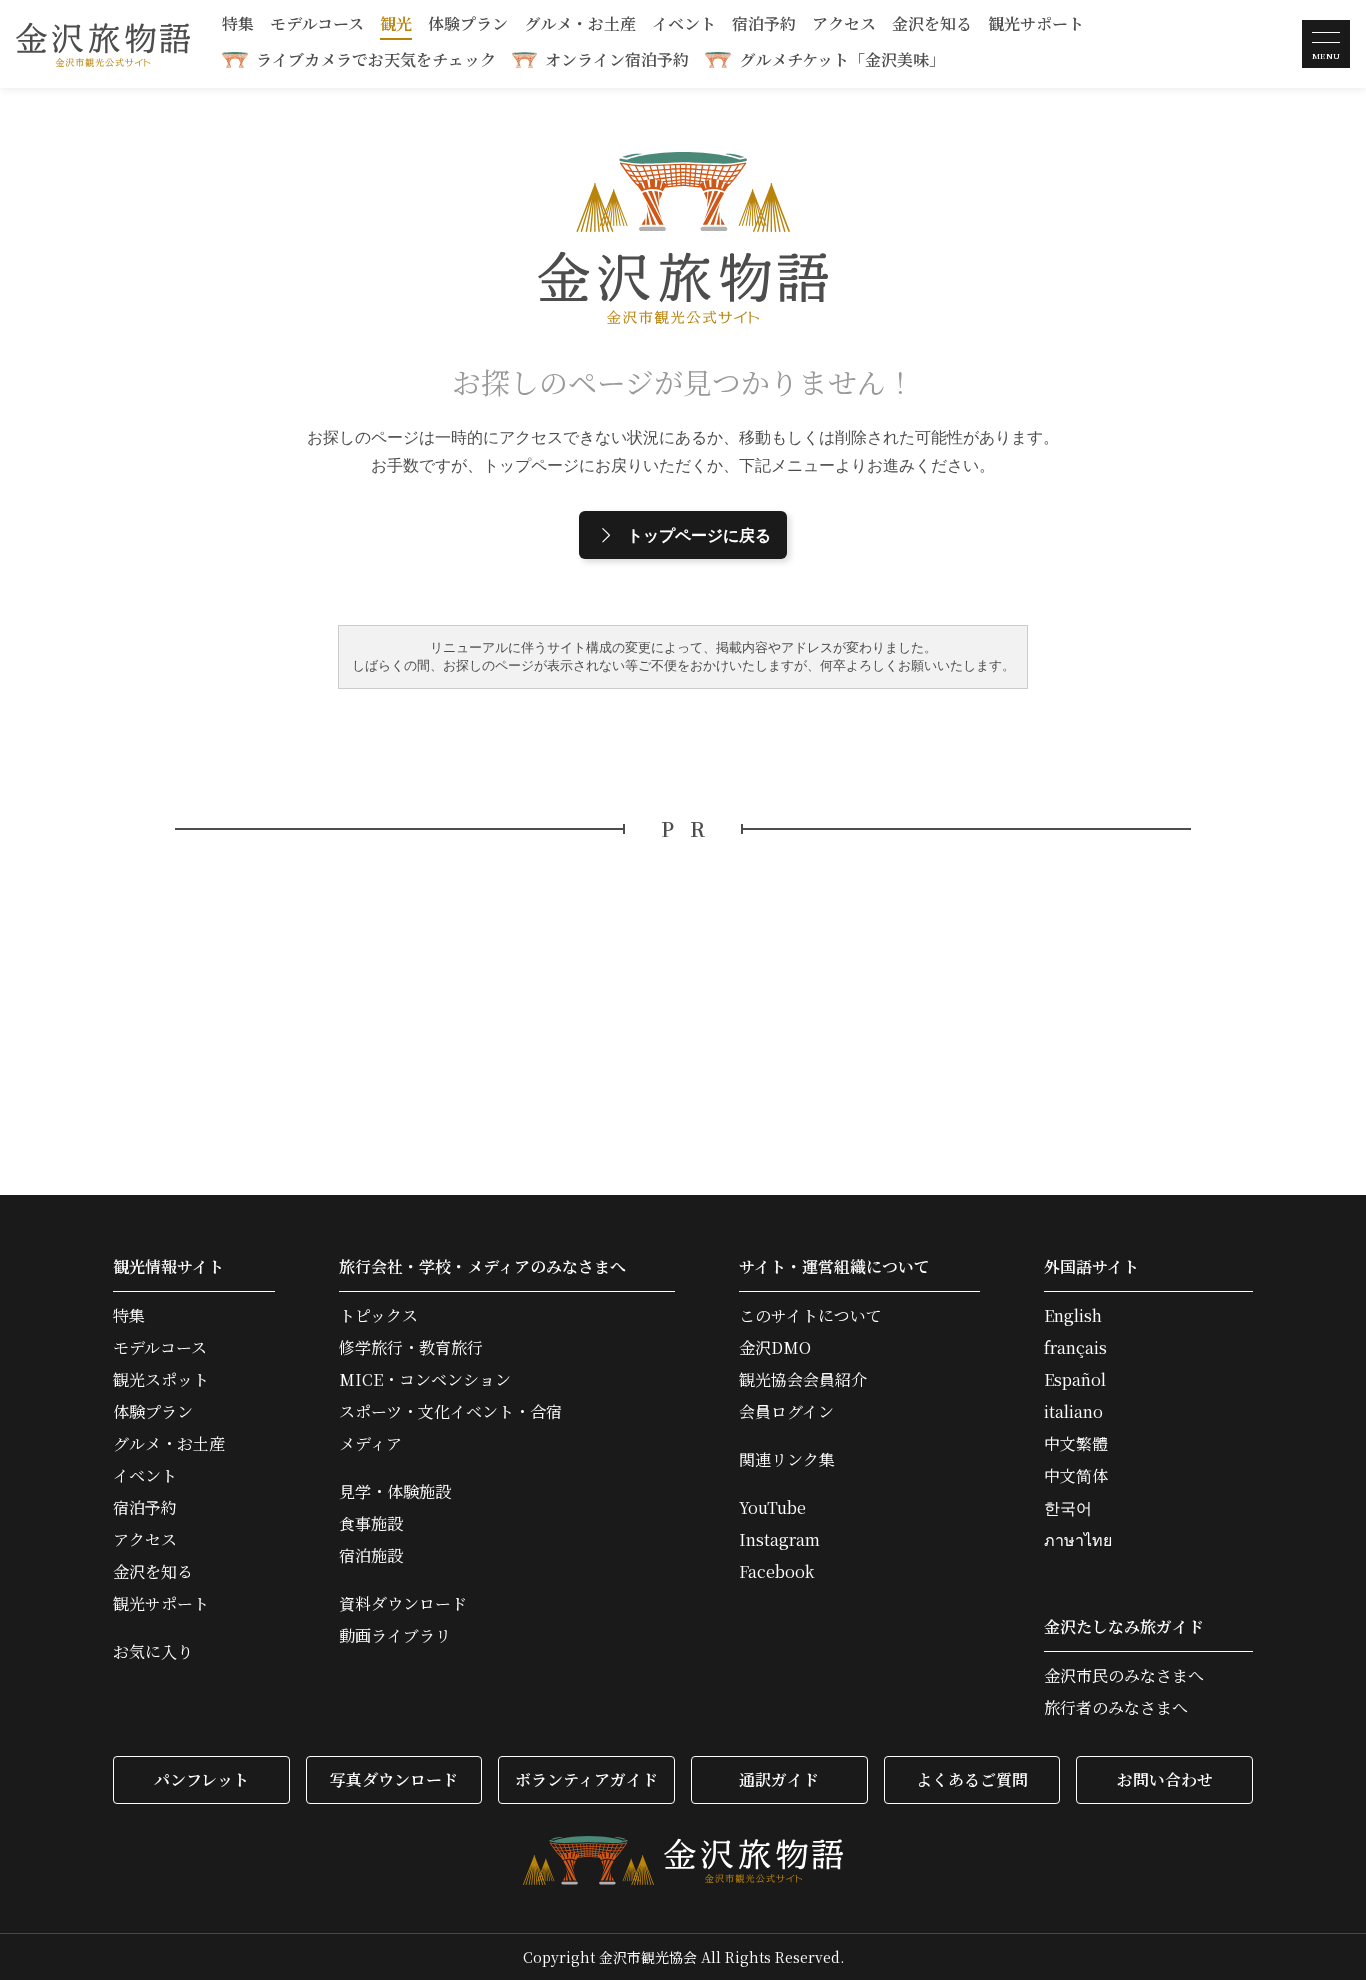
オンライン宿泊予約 (617, 59)
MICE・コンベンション (425, 1380)
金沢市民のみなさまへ (1124, 1676)
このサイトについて (810, 1316)
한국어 (1068, 1508)
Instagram (779, 1540)
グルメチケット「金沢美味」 (842, 59)
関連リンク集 (787, 1460)
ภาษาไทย (1078, 1540)
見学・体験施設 (395, 1492)
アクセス (844, 25)
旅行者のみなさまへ (1116, 1708)
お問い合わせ (1165, 1779)
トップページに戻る (699, 535)
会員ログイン (786, 1412)
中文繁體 (1076, 1444)
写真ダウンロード (394, 1779)
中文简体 (1076, 1476)
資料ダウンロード (403, 1604)
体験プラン (468, 25)
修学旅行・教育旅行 (411, 1348)
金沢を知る (932, 25)
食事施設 (371, 1524)
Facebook (776, 1572)
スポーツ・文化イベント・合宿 (450, 1412)
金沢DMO (775, 1348)
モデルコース (317, 25)
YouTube (772, 1508)
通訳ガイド (779, 1779)
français (1075, 1348)
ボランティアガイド (586, 1779)
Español (1075, 1380)
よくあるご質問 (972, 1779)
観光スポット (161, 1380)
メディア (370, 1444)
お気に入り (153, 1652)
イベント (684, 25)
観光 (396, 25)
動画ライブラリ (395, 1636)
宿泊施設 (371, 1556)
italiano (1073, 1412)
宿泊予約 (764, 25)
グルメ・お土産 (580, 25)
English (1073, 1316)
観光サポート (1036, 25)
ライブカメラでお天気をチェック (376, 59)
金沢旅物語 (103, 44)
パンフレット (201, 1779)
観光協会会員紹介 (803, 1380)
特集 (238, 25)
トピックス (378, 1316)
